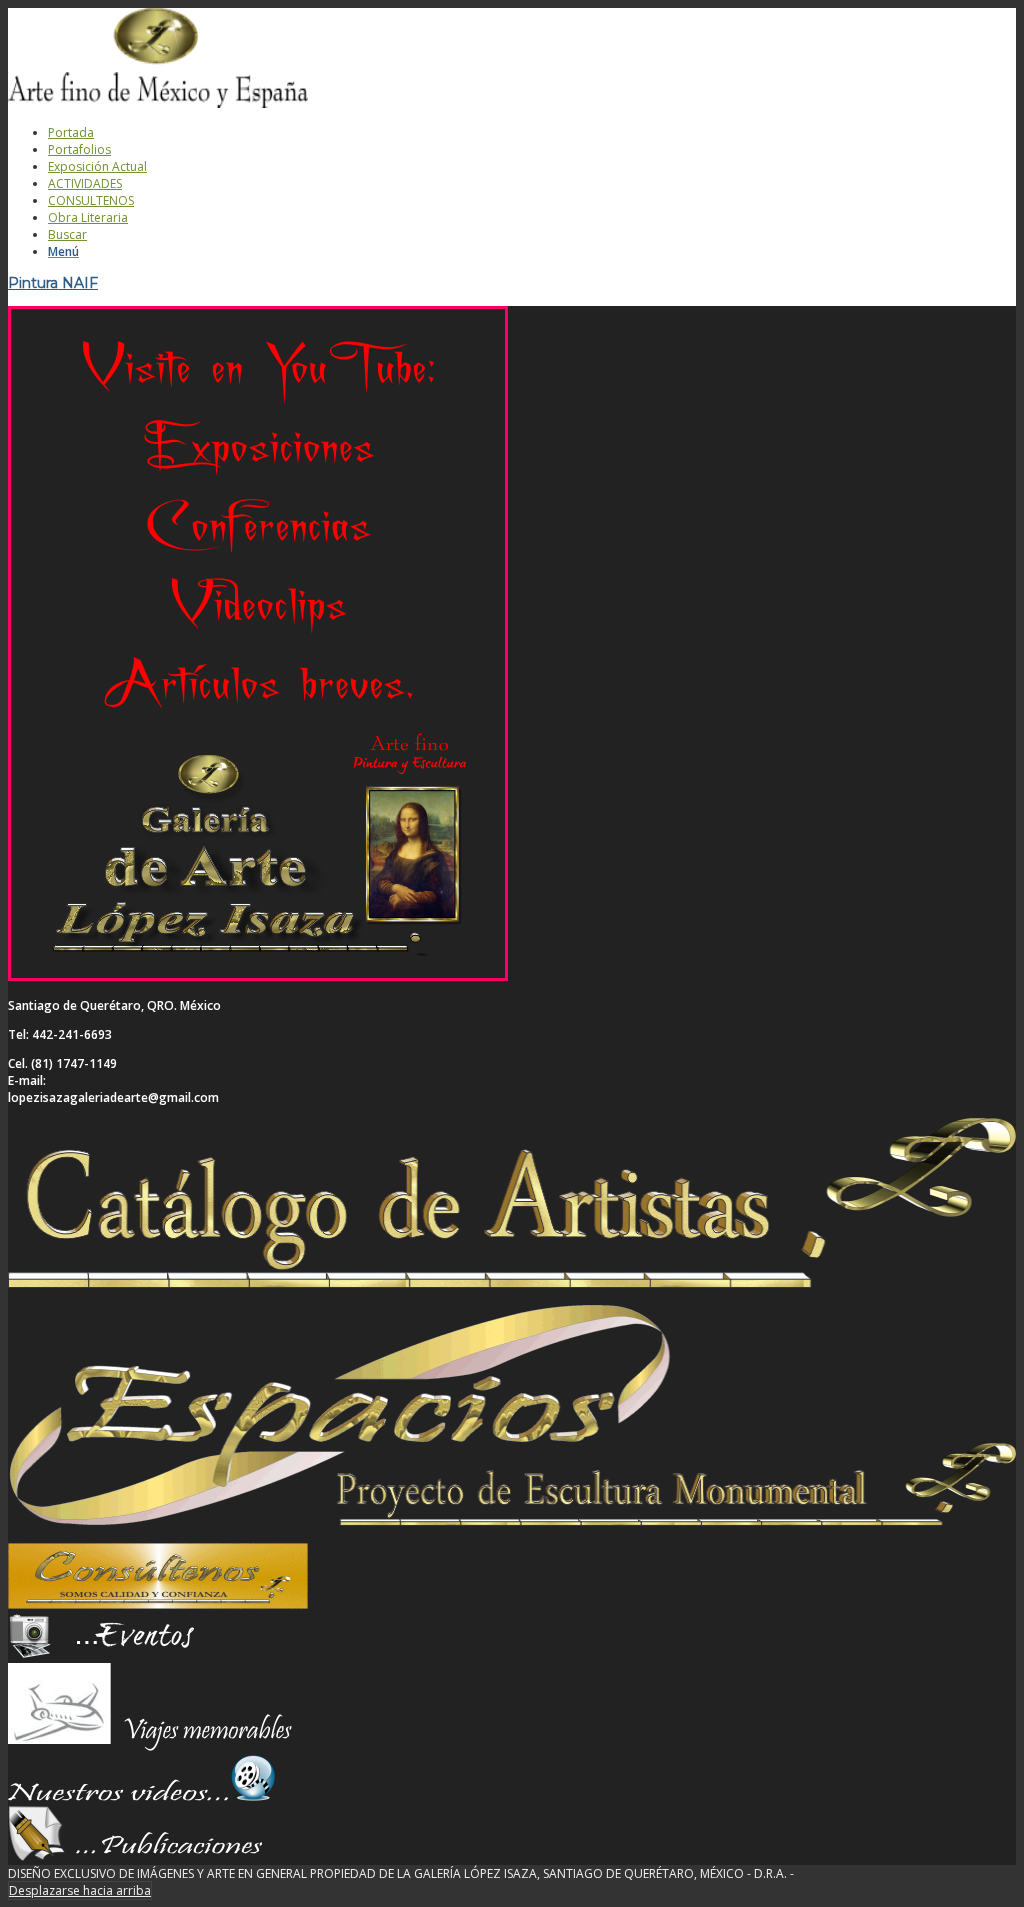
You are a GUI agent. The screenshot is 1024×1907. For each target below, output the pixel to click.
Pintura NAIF (53, 283)
